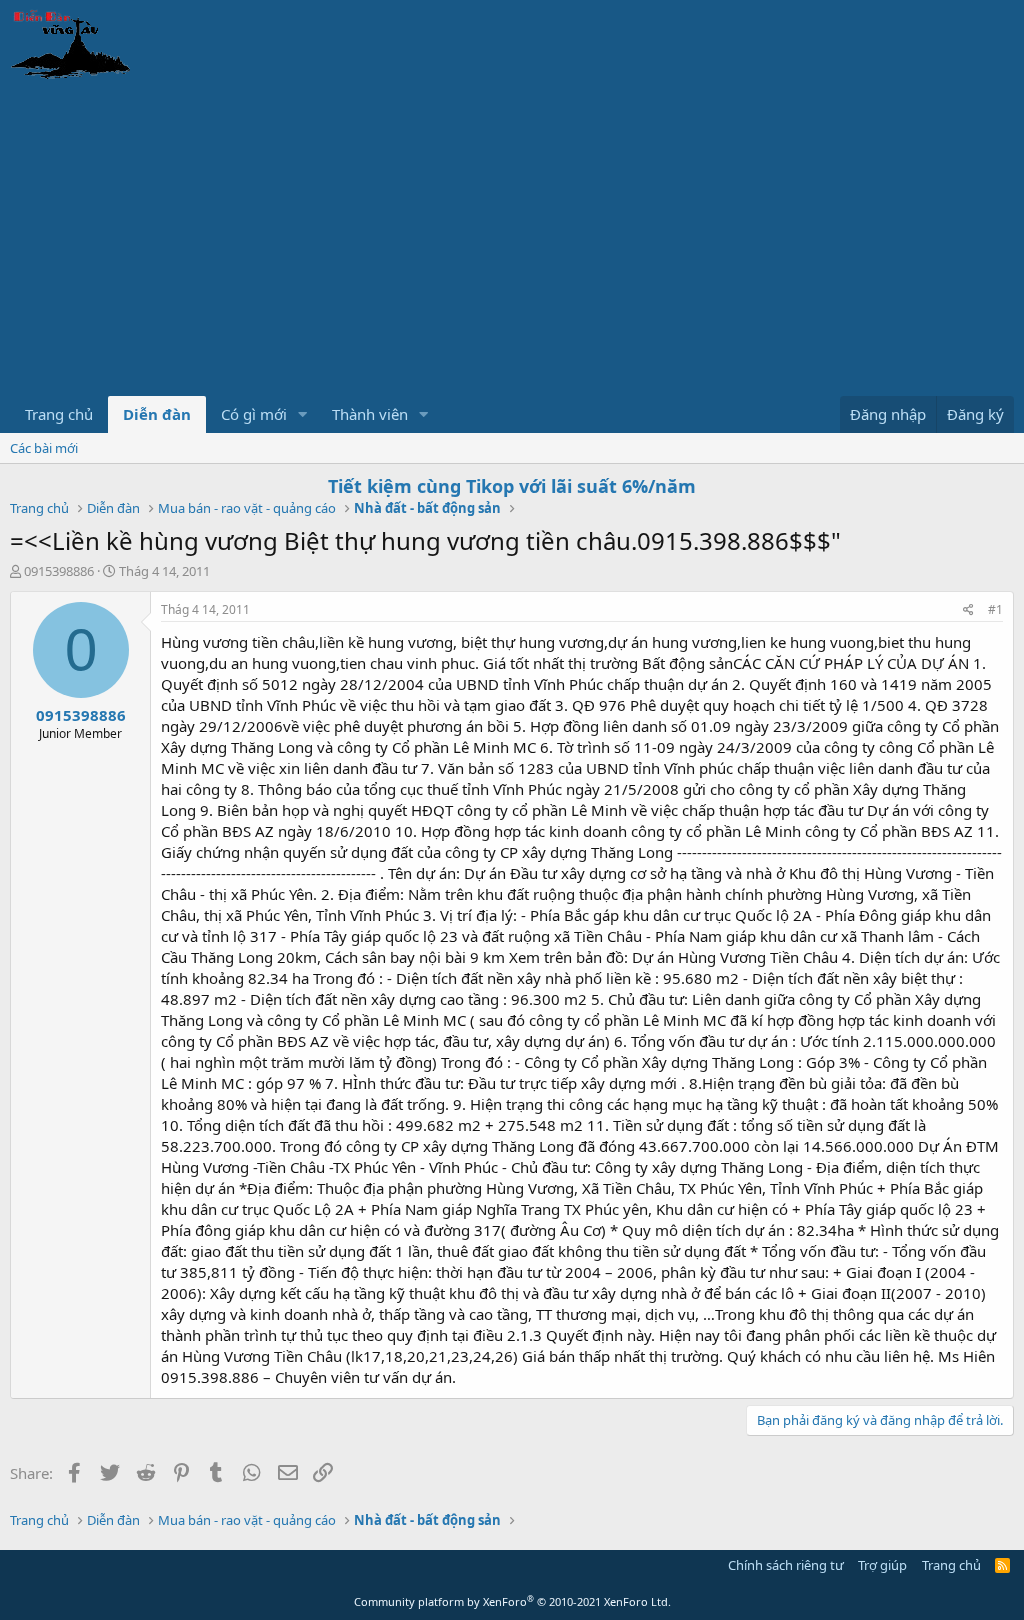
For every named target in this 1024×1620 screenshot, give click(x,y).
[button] (303, 414)
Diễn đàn (157, 414)
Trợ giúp (882, 1565)
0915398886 (59, 571)
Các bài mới (44, 448)
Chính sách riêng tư (786, 1565)
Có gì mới (254, 414)
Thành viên (370, 414)
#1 (995, 609)
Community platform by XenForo (512, 1601)
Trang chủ (59, 414)
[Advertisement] (512, 246)
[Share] (968, 610)
